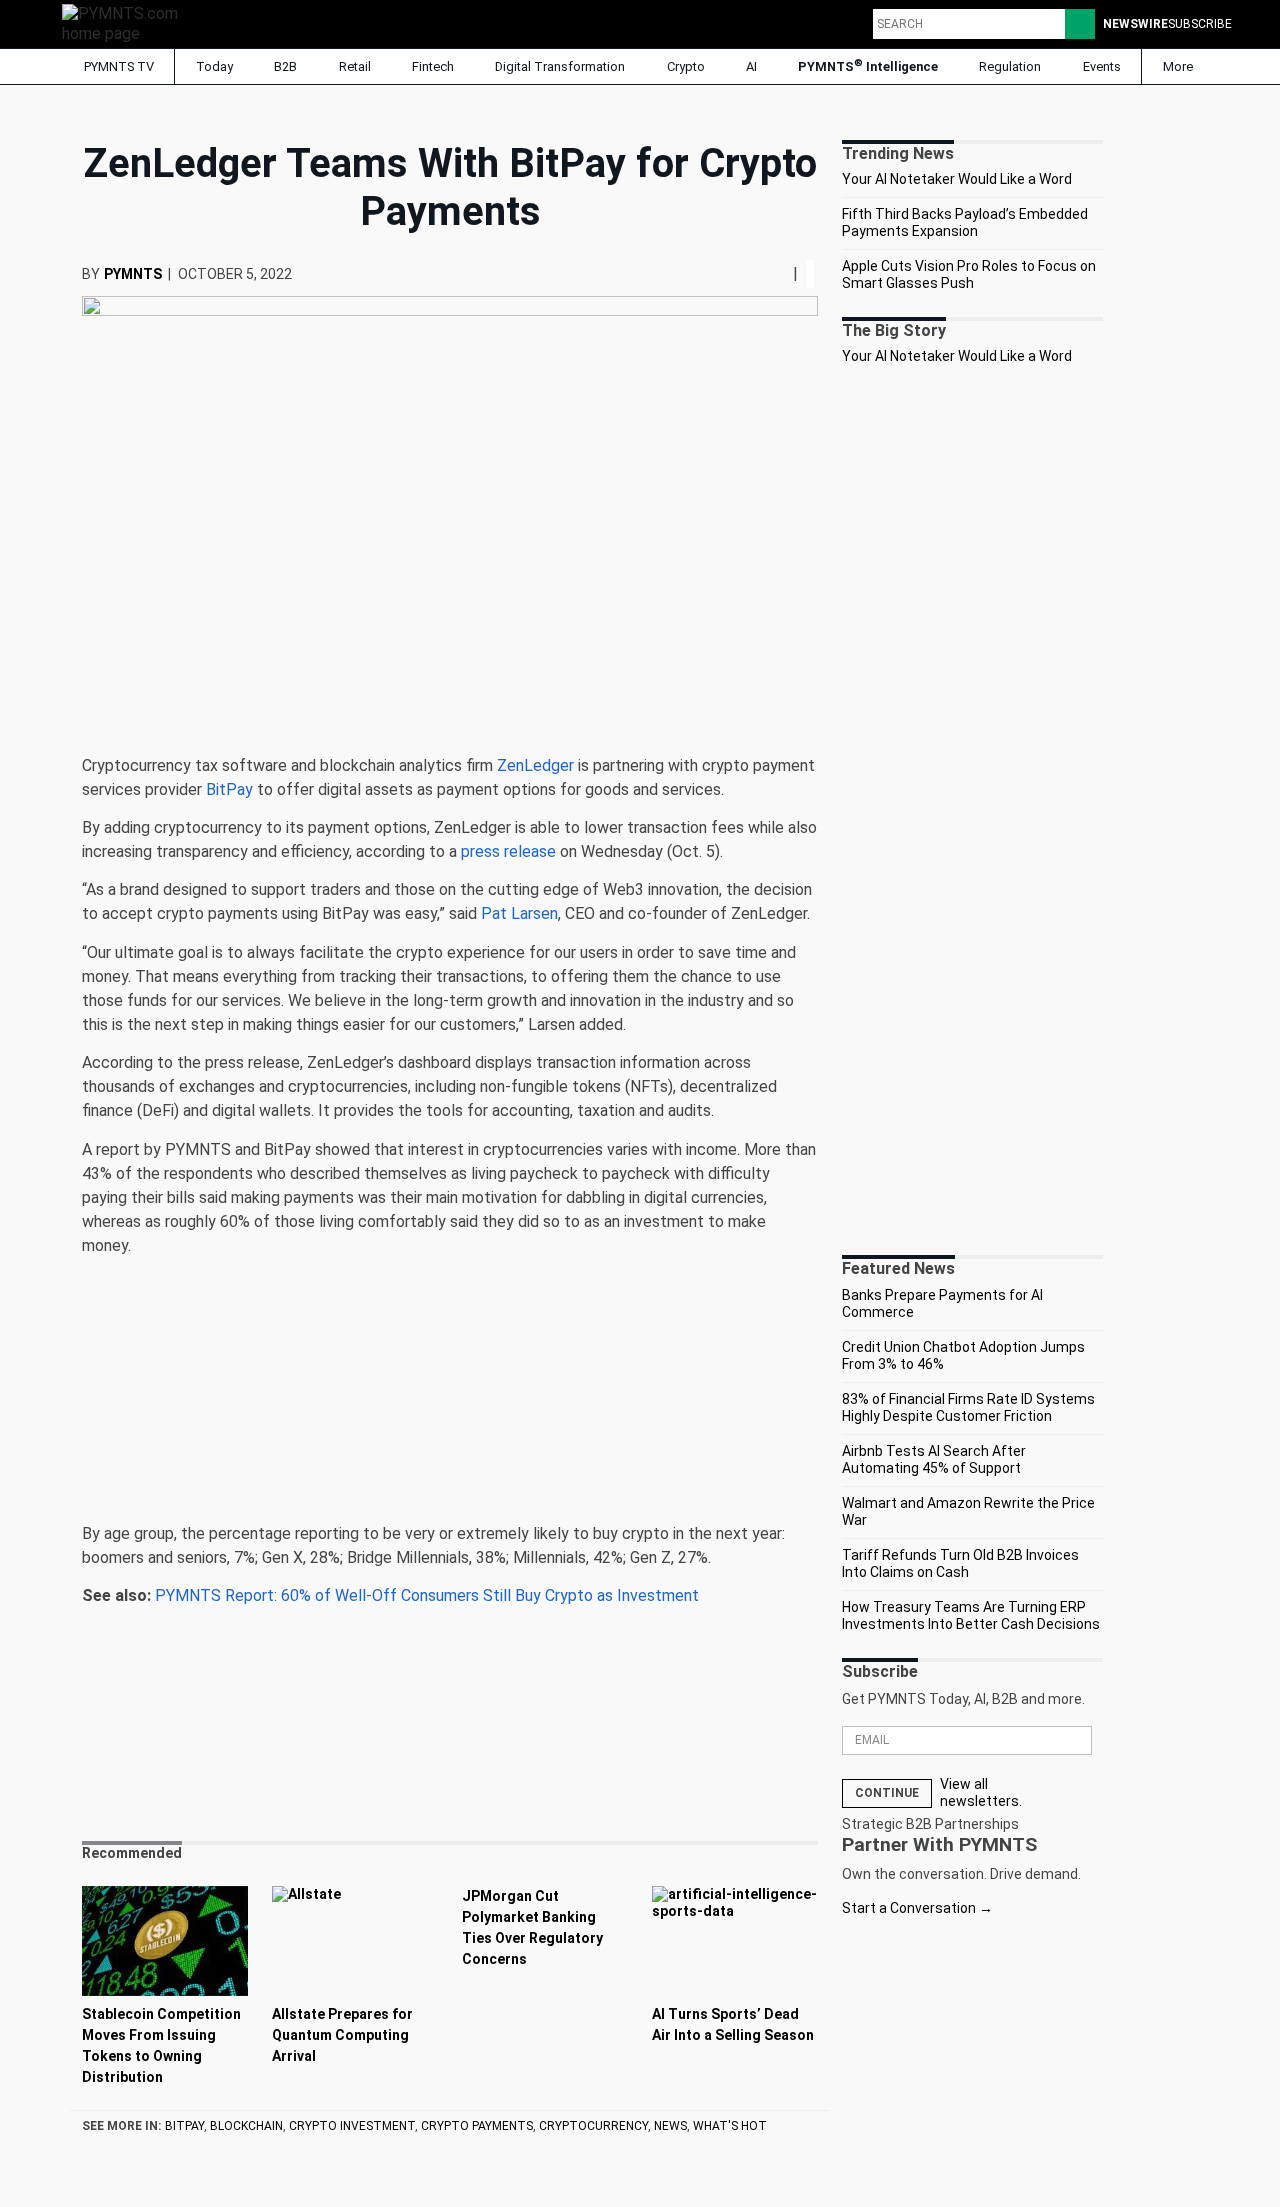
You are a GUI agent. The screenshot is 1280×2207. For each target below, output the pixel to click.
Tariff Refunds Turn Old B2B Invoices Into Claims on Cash (960, 1564)
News (670, 2126)
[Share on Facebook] (763, 273)
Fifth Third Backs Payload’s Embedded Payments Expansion (965, 223)
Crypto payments (477, 2126)
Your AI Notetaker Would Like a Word (957, 179)
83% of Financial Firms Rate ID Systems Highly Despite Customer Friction (968, 1408)
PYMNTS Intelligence (868, 65)
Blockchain (246, 2126)
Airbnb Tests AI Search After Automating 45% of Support (934, 1460)
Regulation (1010, 66)
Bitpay (184, 2126)
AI (751, 66)
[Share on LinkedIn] (777, 273)
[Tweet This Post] (769, 273)
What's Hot (730, 2126)
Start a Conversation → (917, 1908)
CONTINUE (887, 1793)
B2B (285, 66)
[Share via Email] (785, 273)
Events (1102, 66)
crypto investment (352, 2126)
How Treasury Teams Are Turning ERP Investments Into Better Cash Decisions (971, 1616)
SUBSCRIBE (1200, 24)
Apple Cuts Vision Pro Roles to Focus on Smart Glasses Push (969, 275)
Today (214, 66)
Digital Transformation (560, 66)
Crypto (686, 66)
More (1179, 66)
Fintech (433, 66)
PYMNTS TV (117, 66)
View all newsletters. (981, 1793)
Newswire (1135, 24)
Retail (355, 66)
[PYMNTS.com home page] (127, 22)
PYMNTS (133, 274)
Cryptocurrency (593, 2126)
